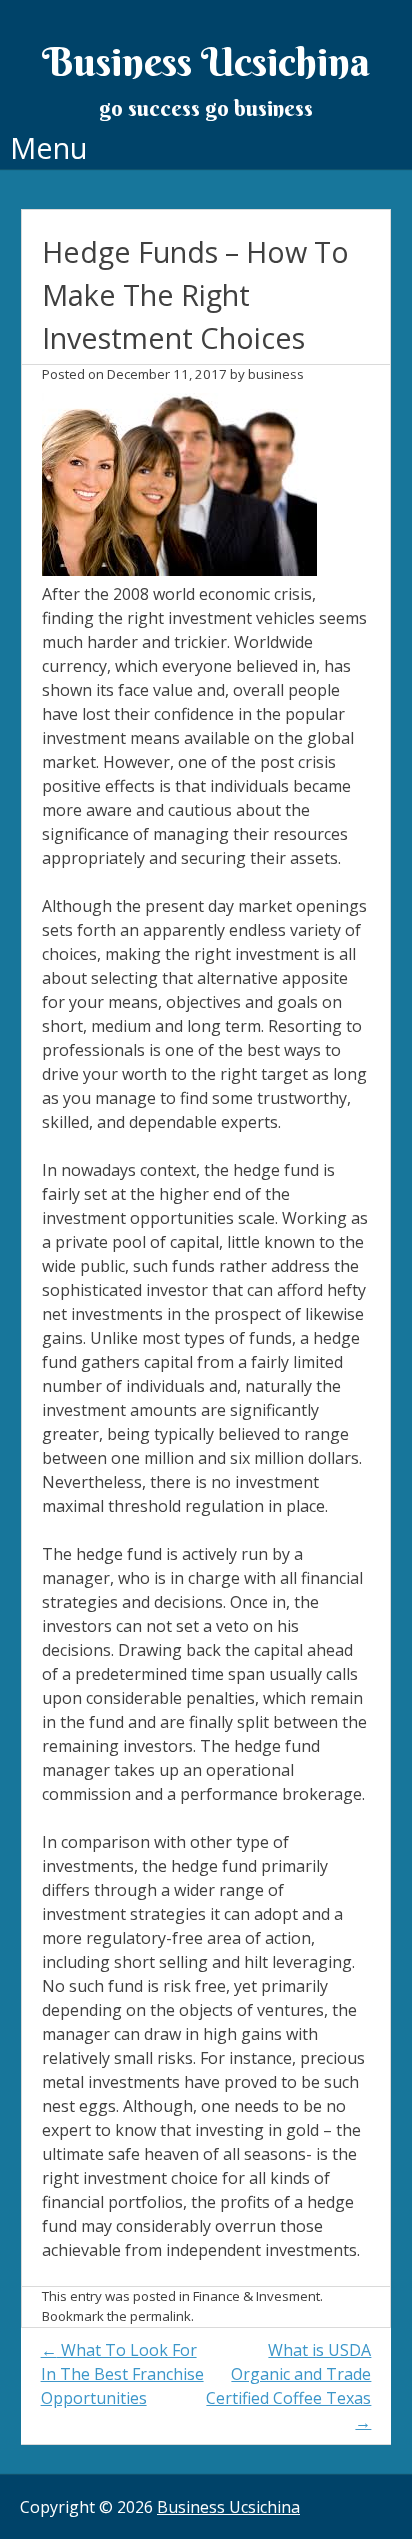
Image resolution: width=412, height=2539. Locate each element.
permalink (160, 2316)
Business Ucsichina (206, 61)
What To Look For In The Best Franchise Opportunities (122, 2374)
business (276, 374)
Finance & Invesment (256, 2296)
